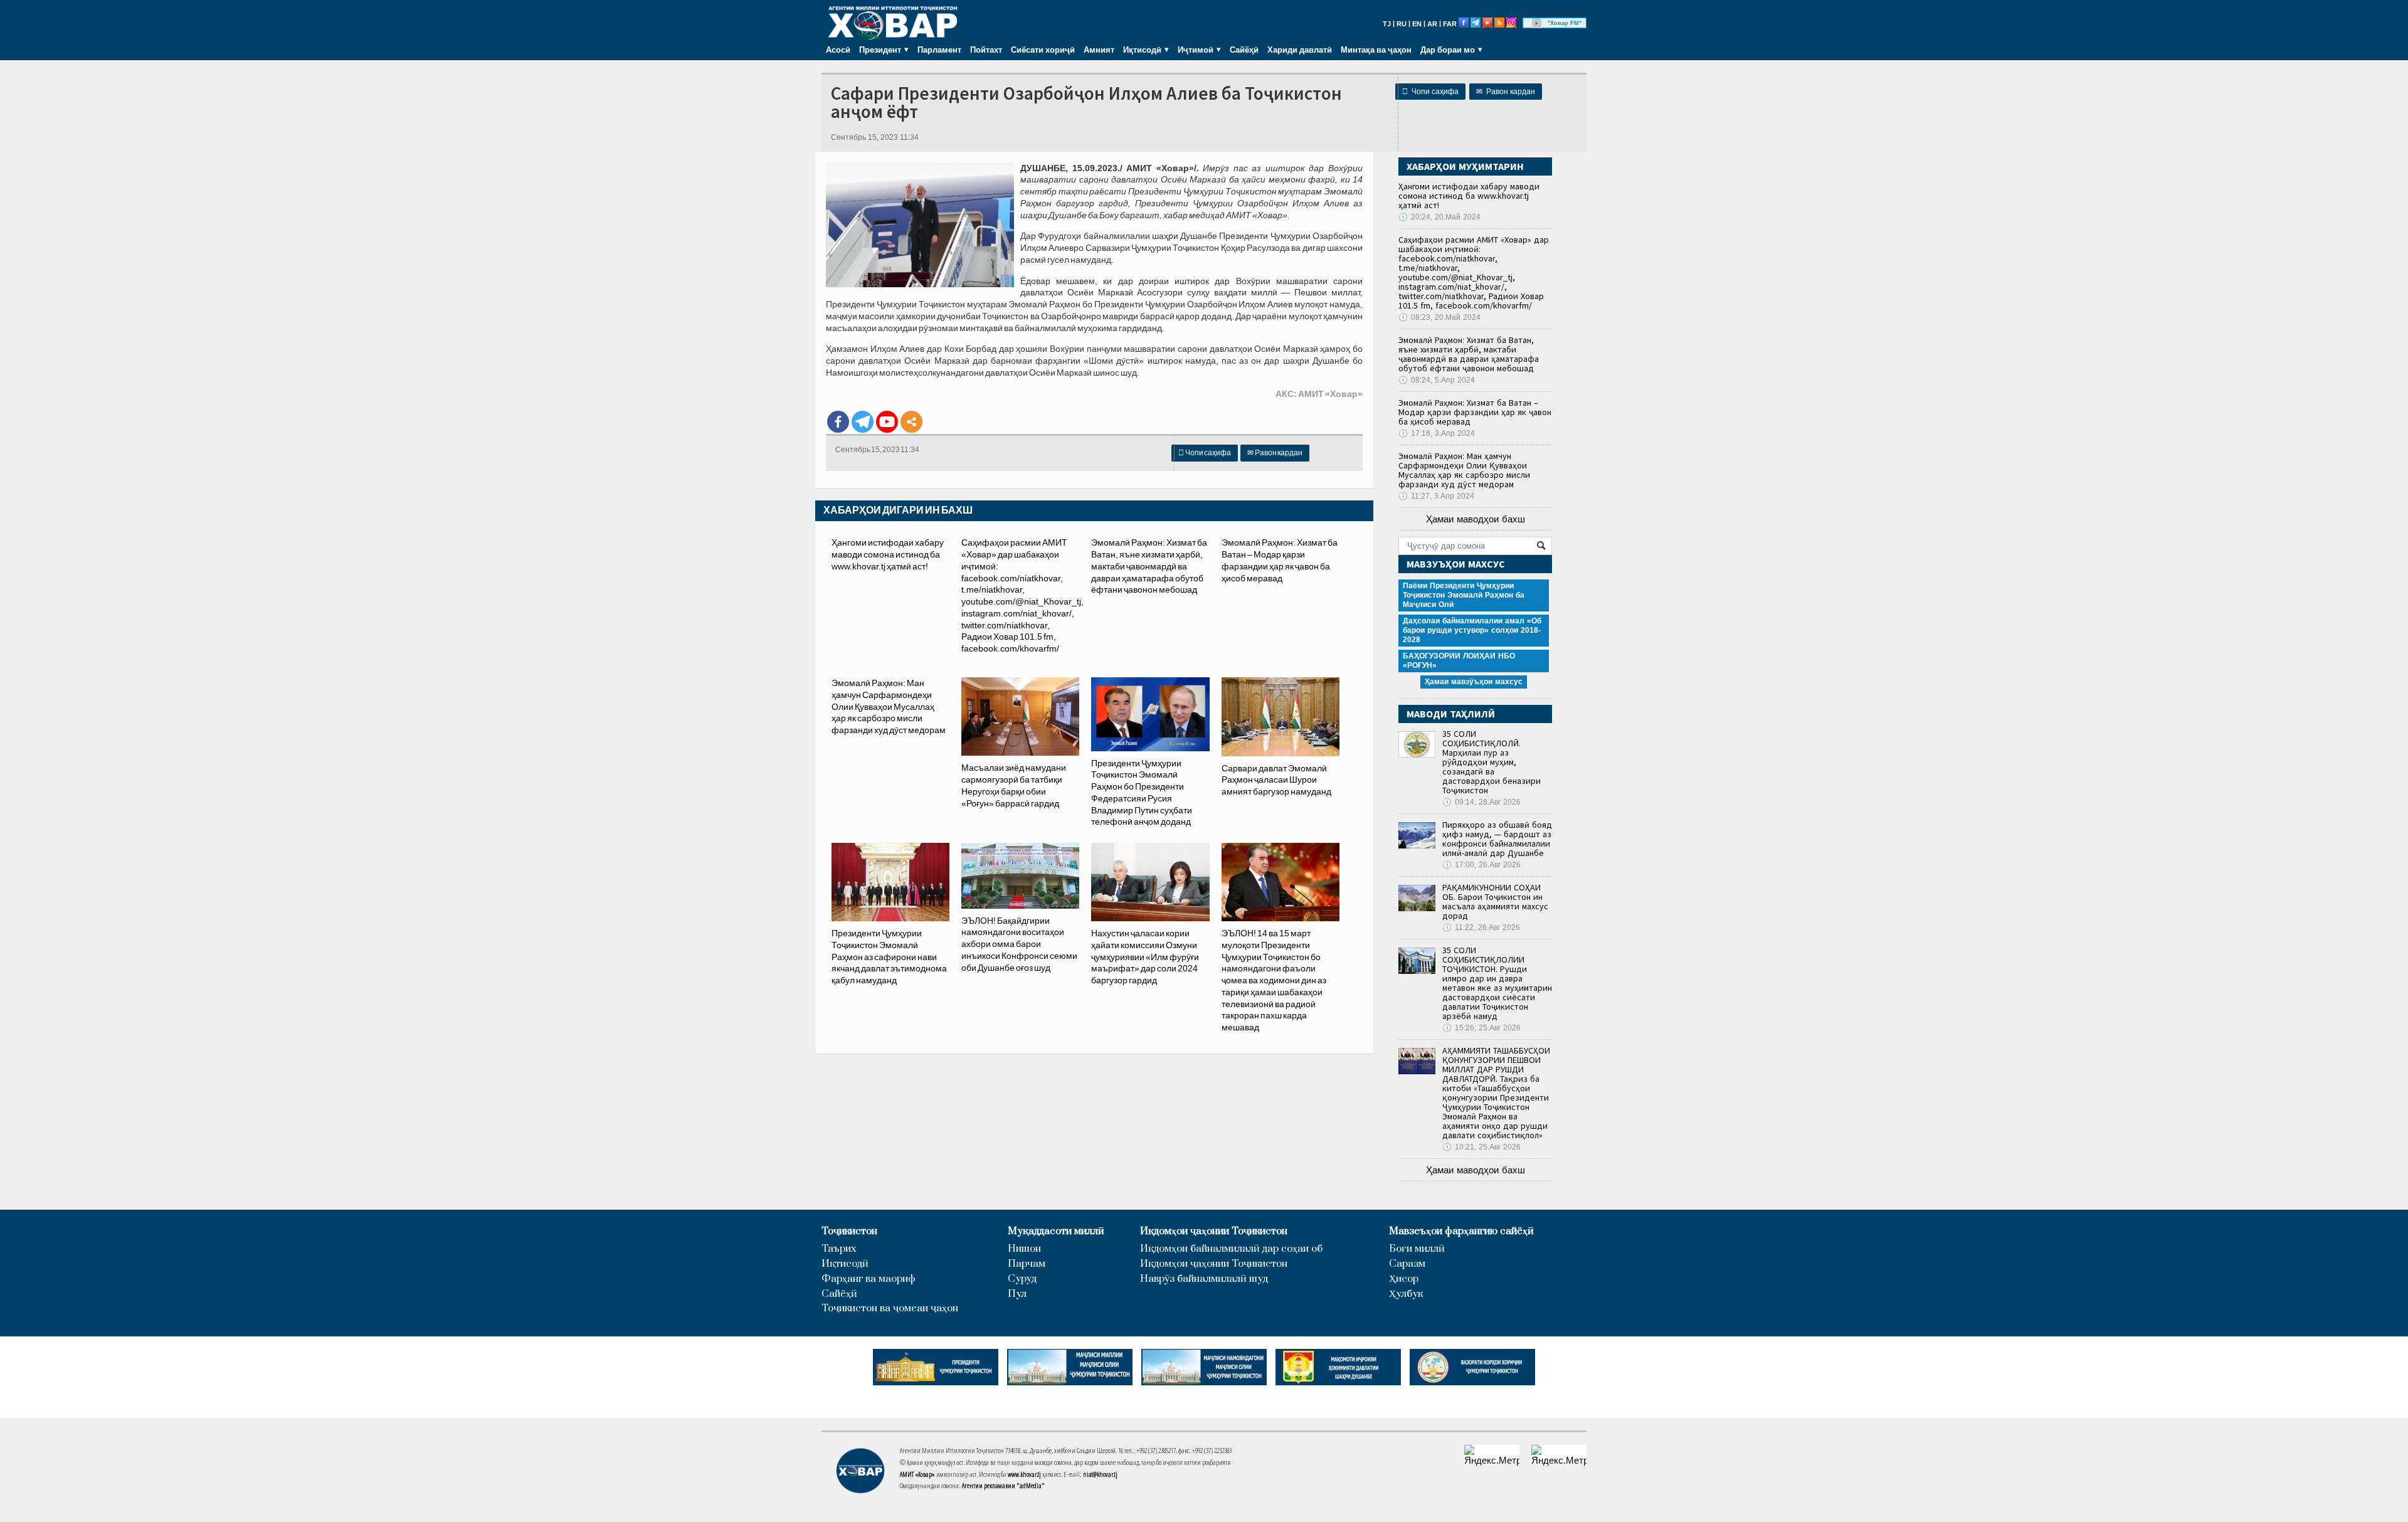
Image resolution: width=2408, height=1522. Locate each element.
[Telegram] (863, 422)
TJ (1387, 24)
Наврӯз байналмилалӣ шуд (1204, 1279)
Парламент (939, 50)
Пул (1017, 1294)
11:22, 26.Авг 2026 (1481, 927)
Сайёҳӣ (1244, 50)
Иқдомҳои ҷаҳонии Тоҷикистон (1214, 1231)
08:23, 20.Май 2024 (1439, 317)
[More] (911, 422)
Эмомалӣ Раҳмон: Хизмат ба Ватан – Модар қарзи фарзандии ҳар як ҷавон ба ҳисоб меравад (1475, 412)
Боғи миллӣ (1417, 1249)
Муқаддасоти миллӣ (1056, 1231)
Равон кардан (1506, 92)
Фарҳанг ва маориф (869, 1279)
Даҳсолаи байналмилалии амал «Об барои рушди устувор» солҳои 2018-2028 (1472, 630)
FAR (1450, 24)
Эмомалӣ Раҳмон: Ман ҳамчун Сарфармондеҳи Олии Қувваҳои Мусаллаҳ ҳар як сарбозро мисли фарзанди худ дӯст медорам (889, 706)
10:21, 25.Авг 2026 (1481, 1147)
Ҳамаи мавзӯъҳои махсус (1474, 682)
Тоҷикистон (849, 1231)
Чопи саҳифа (1430, 92)
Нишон (1024, 1249)
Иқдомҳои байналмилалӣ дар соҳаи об (1231, 1249)
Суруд (1022, 1279)
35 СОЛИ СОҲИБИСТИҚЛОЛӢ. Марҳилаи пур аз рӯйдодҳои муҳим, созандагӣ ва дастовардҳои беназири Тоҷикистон (1492, 762)
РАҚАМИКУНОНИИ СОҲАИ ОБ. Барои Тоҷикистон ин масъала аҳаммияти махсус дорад (1495, 901)
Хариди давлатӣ (1300, 50)
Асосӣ (838, 50)
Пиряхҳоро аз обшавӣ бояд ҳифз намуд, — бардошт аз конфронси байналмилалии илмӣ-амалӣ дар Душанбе (1497, 839)
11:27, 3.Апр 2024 (1436, 496)
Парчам (1027, 1264)
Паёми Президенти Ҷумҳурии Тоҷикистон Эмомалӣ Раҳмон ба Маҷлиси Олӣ (1464, 595)
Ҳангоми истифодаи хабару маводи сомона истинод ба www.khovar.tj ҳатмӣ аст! (888, 554)
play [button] (1537, 23)
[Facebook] (838, 422)
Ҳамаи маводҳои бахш (1476, 519)
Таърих (839, 1249)
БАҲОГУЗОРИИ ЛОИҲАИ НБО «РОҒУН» (1459, 661)
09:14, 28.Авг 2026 (1481, 802)
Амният (1099, 50)
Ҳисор (1404, 1279)
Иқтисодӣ (845, 1264)
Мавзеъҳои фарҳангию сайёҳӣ (1461, 1231)
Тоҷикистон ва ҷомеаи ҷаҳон (890, 1308)
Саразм (1407, 1264)
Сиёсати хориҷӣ (1043, 50)
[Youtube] (887, 422)
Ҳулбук (1406, 1294)
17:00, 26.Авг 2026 (1481, 865)
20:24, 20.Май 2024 (1439, 217)
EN (1417, 24)
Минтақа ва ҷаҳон (1376, 50)
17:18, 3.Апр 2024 (1437, 433)
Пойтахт (986, 50)
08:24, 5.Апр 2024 (1437, 380)
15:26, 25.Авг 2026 (1481, 1028)
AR (1432, 24)
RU (1402, 24)
